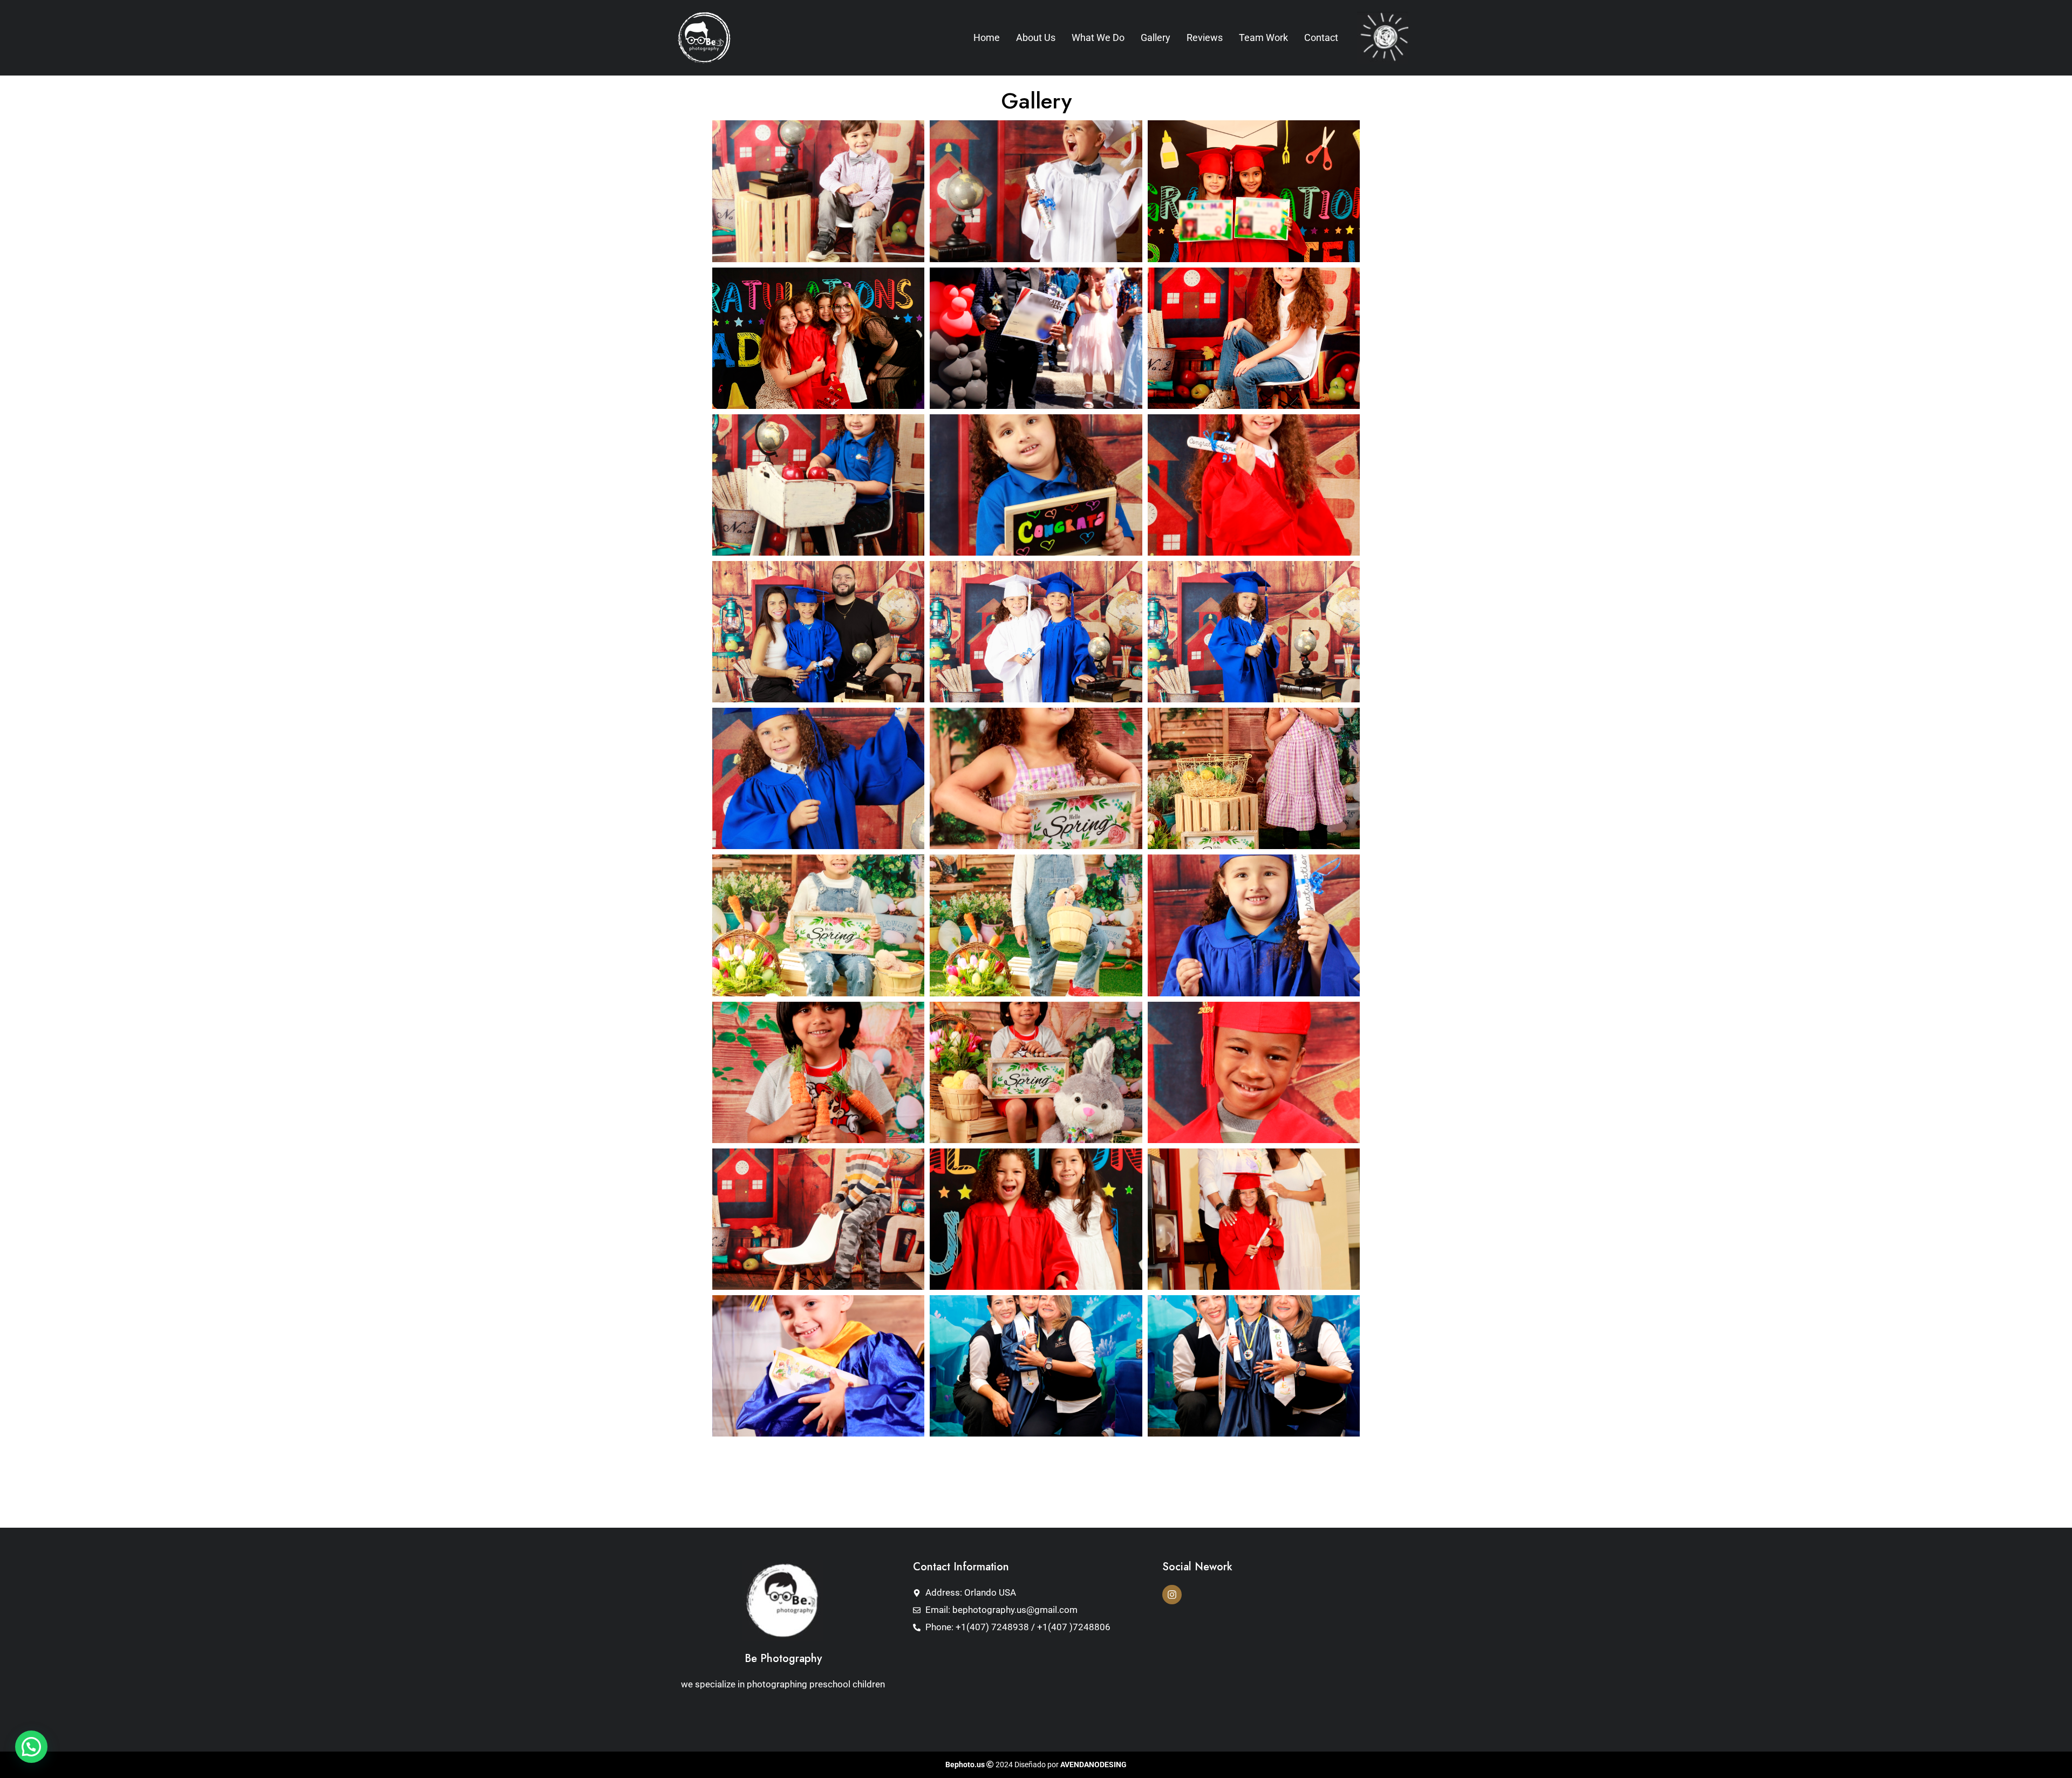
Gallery (1156, 37)
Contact (1321, 37)
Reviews (1205, 37)
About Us (1036, 37)
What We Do (1098, 37)
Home (987, 37)
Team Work (1263, 37)
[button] (31, 1747)
